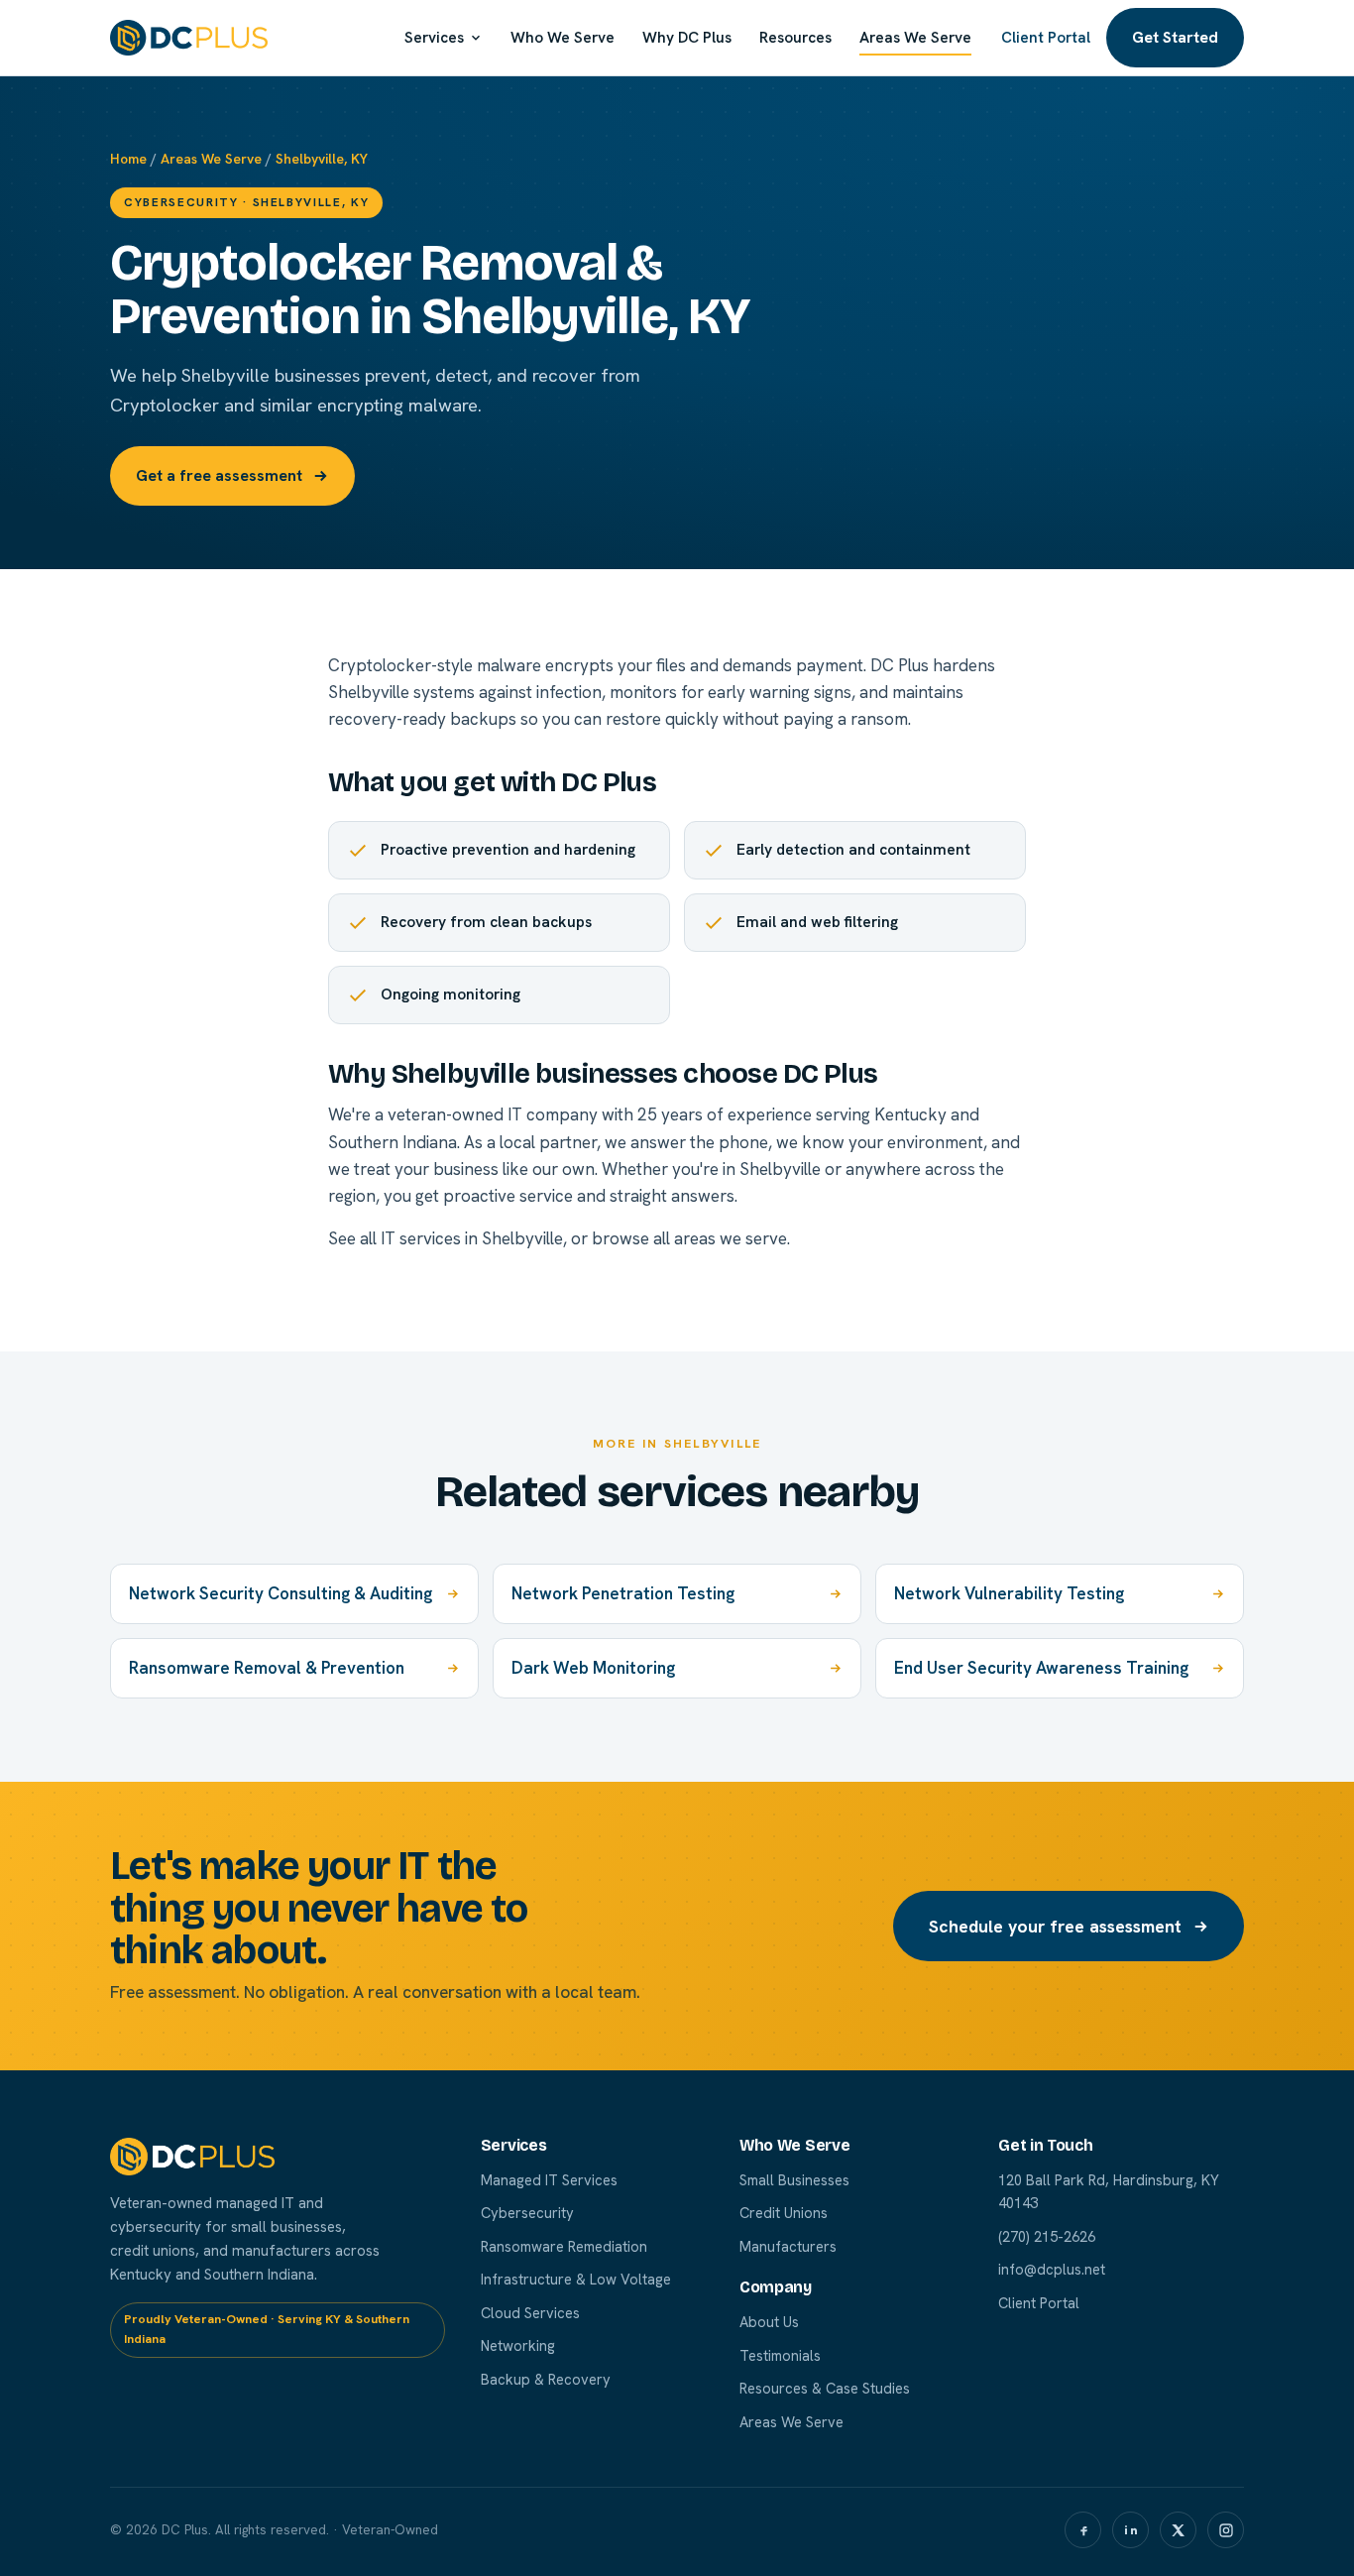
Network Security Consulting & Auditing (281, 1593)
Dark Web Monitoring (593, 1668)
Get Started (1175, 37)
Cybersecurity (527, 2213)
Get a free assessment (219, 475)
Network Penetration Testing (623, 1593)
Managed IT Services (549, 2180)
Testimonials (780, 2355)
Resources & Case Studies (825, 2388)
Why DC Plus (687, 38)
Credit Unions (784, 2213)
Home (128, 159)
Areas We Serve (915, 38)
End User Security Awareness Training (1041, 1668)
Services (434, 38)
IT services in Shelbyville (472, 1238)
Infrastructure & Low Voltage (576, 2279)
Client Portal (1046, 38)
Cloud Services (530, 2313)
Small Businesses (794, 2180)
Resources (795, 38)
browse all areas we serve (689, 1238)
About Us (769, 2322)
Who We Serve (563, 38)
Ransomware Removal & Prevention (267, 1668)
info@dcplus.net (1052, 2269)
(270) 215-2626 (1047, 2236)
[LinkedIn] (1130, 2530)
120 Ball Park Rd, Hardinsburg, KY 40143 (1109, 2192)
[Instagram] (1226, 2530)
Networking (518, 2345)
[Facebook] (1083, 2530)
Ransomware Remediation (564, 2246)
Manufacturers (788, 2246)
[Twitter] (1178, 2530)
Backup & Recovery (546, 2379)
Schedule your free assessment (1055, 1926)
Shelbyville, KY (322, 159)
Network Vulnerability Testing (1009, 1593)
